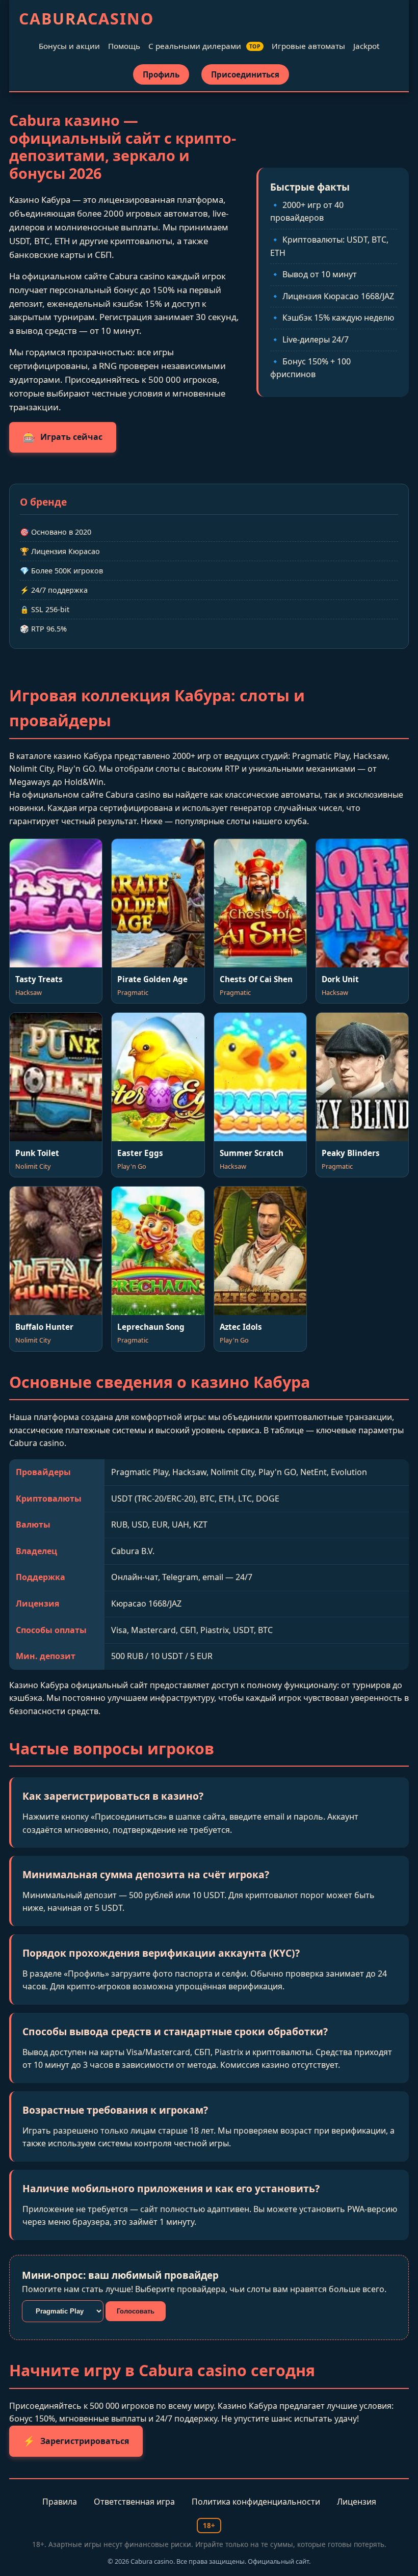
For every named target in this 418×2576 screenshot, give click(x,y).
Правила (60, 2502)
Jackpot (366, 46)
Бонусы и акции (69, 46)
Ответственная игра (134, 2502)
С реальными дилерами (205, 46)
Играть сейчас (63, 437)
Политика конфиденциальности (256, 2502)
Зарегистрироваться (76, 2441)
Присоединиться (245, 74)
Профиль (161, 74)
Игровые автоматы (308, 46)
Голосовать (136, 2311)
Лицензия (357, 2502)
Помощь (124, 46)
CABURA (86, 19)
